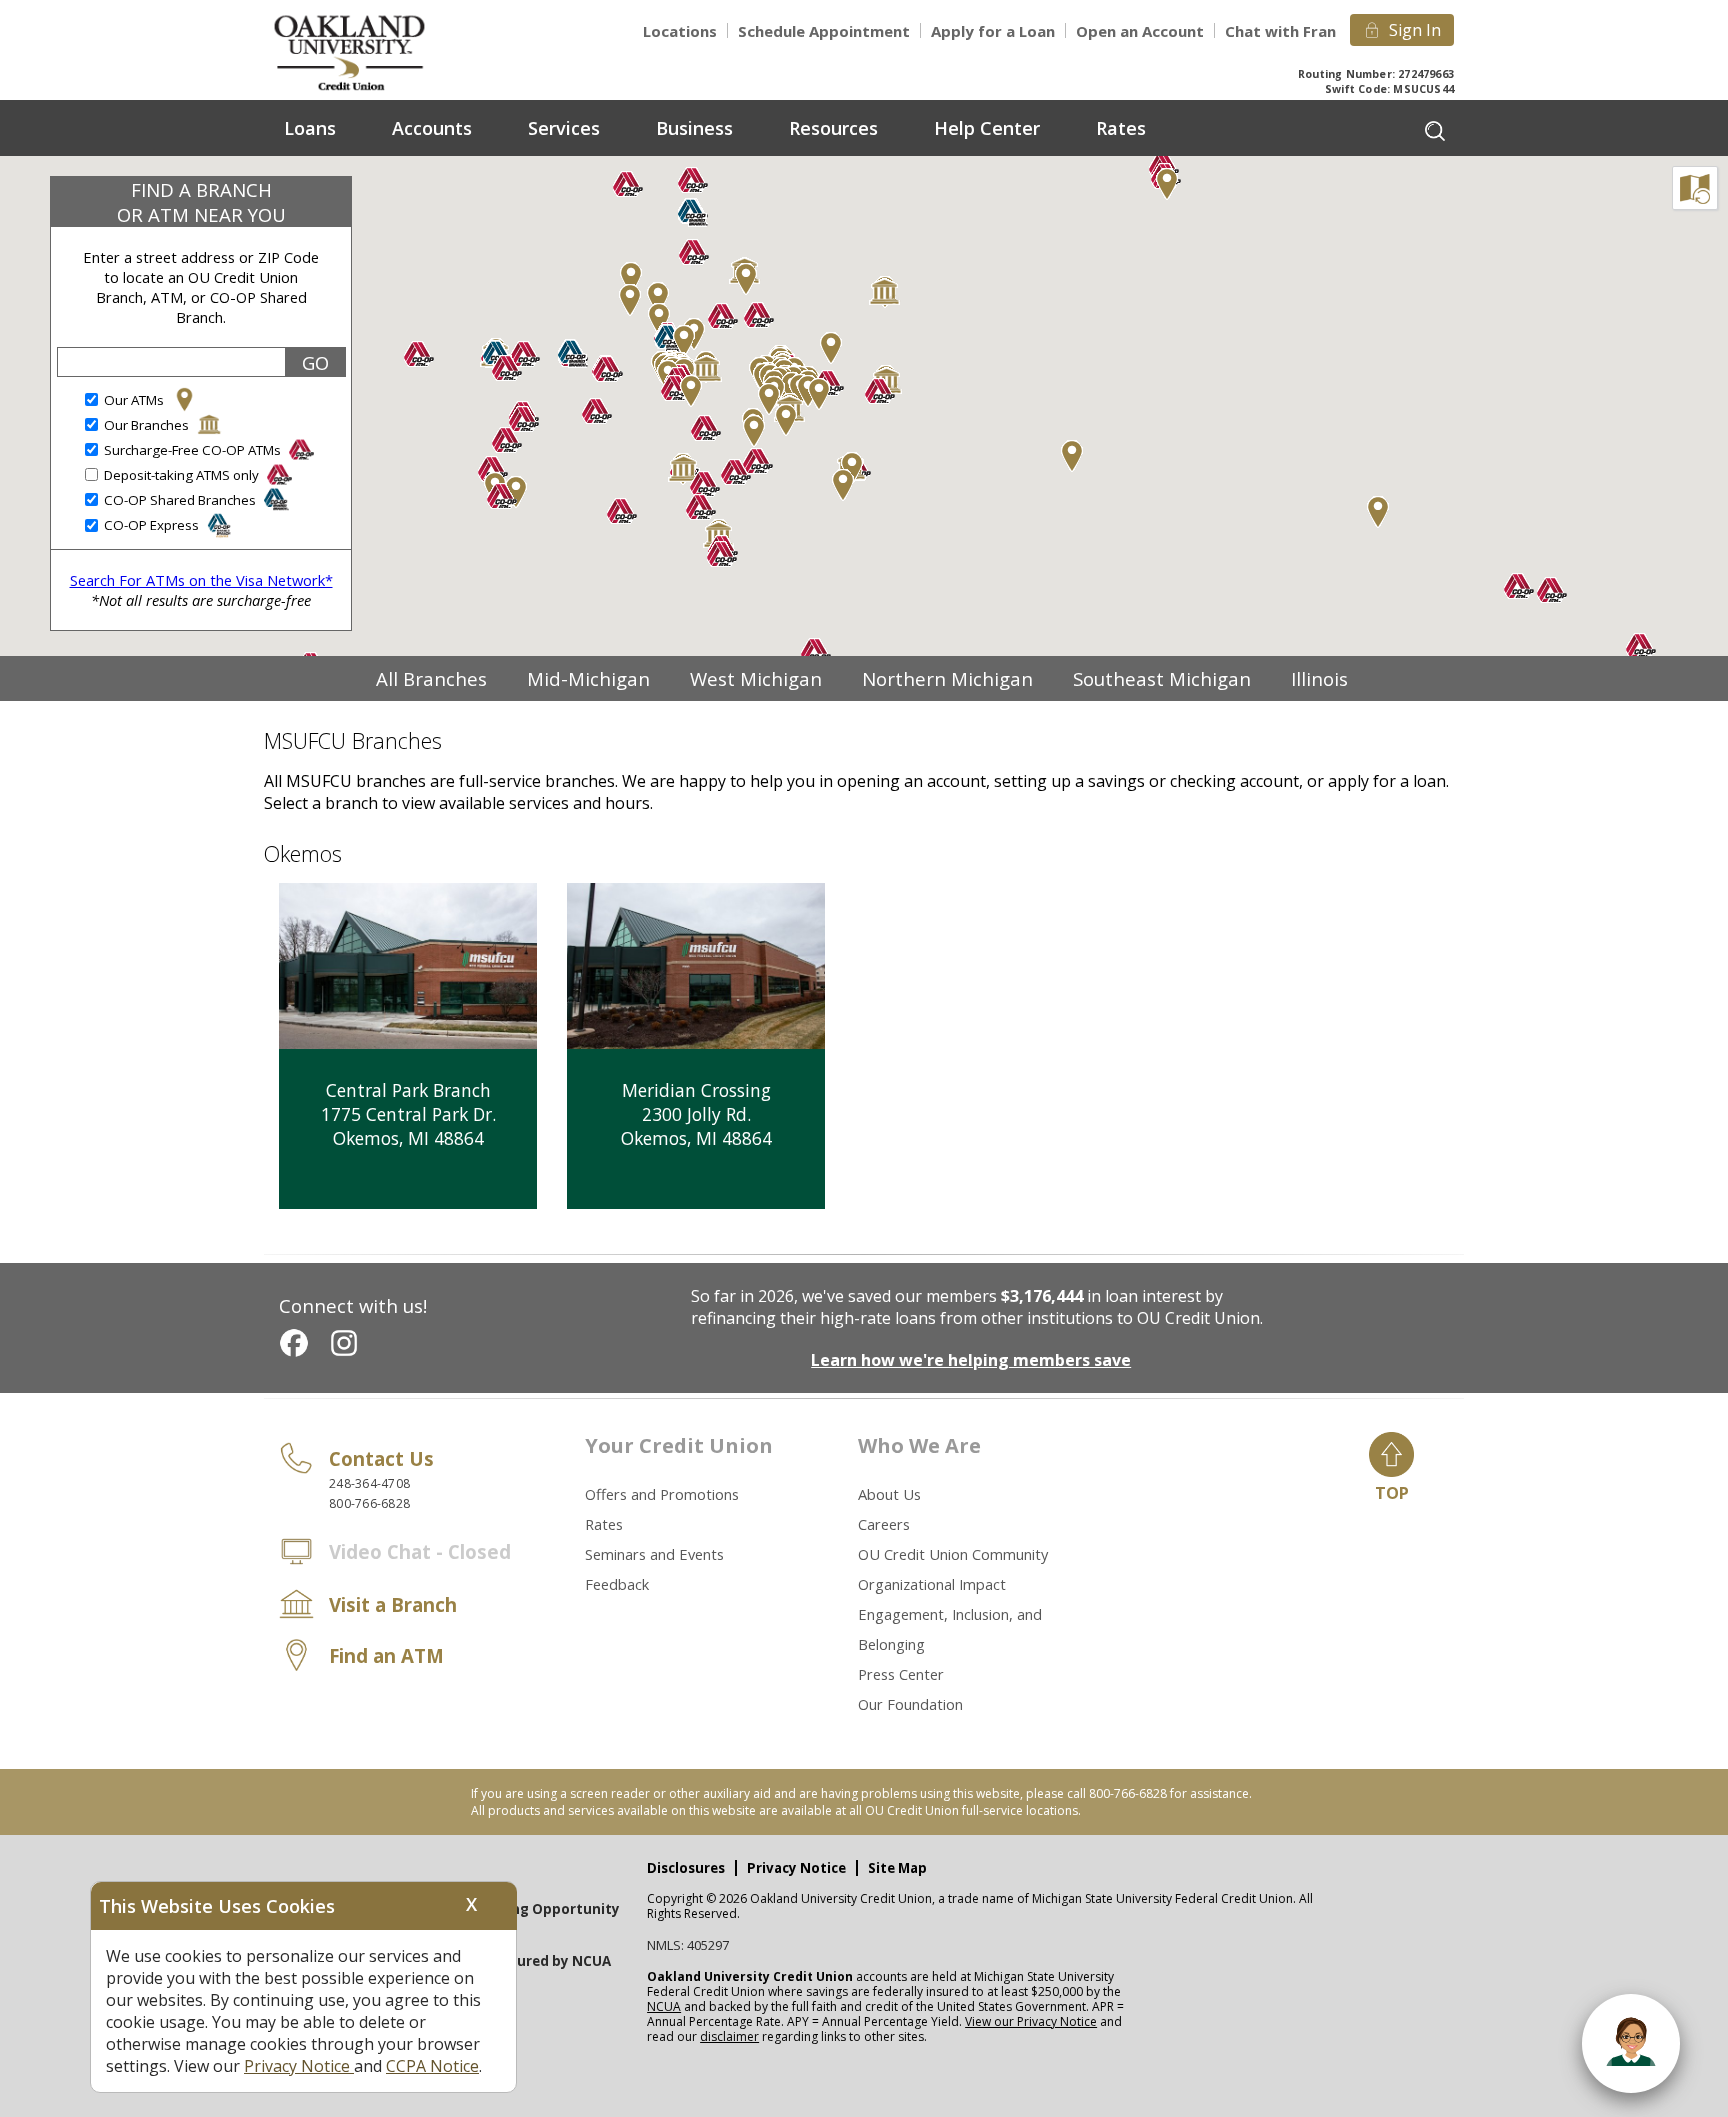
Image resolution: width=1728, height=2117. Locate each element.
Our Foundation (910, 1704)
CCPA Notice (432, 2066)
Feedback (617, 1584)
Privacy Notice (796, 1868)
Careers (884, 1524)
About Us (889, 1494)
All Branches (431, 678)
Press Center (901, 1674)
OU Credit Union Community (953, 1554)
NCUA (664, 2006)
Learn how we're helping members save (971, 1360)
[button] (880, 391)
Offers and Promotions (662, 1494)
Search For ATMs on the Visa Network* (201, 580)
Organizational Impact (932, 1584)
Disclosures (686, 1868)
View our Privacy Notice (1031, 2021)
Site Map (897, 1868)
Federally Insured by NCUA (521, 1961)
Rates (604, 1524)
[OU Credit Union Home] (364, 51)
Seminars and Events (654, 1554)
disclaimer (729, 2036)
